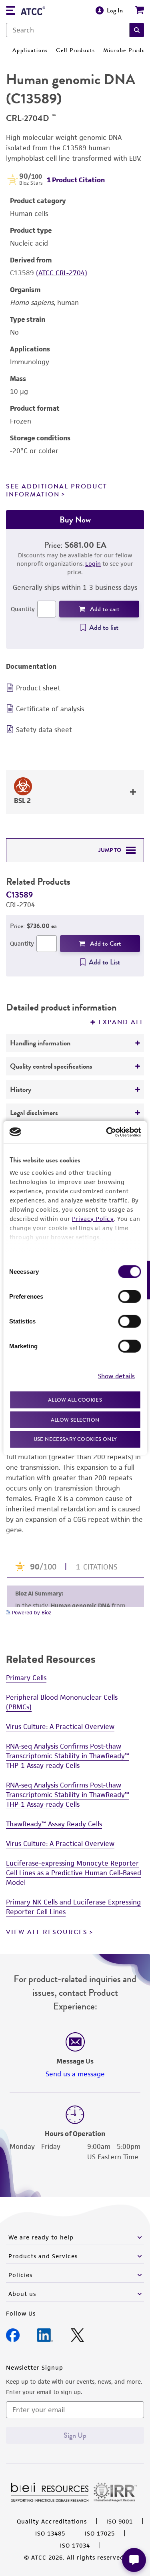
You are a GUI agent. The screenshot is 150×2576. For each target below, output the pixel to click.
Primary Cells (26, 1678)
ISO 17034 (75, 2545)
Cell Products (76, 50)
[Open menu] (10, 11)
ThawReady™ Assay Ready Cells (54, 1824)
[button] (137, 30)
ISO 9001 (120, 2521)
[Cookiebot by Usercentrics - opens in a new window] (107, 1132)
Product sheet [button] (38, 688)
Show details (116, 1376)
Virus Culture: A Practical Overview (60, 1727)
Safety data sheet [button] (44, 730)
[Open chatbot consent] (134, 2560)
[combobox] (68, 30)
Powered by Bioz (31, 1613)
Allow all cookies (75, 1400)
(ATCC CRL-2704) (62, 273)
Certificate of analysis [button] (50, 709)
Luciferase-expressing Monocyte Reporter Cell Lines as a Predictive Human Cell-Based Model (74, 1873)
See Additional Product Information (57, 490)
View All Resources (47, 1932)
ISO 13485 (50, 2533)
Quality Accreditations (52, 2521)
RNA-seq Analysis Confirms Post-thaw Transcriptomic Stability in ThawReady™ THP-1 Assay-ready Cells (68, 1756)
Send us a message (75, 2074)
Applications (30, 50)
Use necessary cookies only (75, 1439)
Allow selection (75, 1419)
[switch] (129, 1297)
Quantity (23, 609)
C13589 (19, 895)
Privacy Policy (93, 1219)
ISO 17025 (100, 2533)
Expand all (121, 1022)
